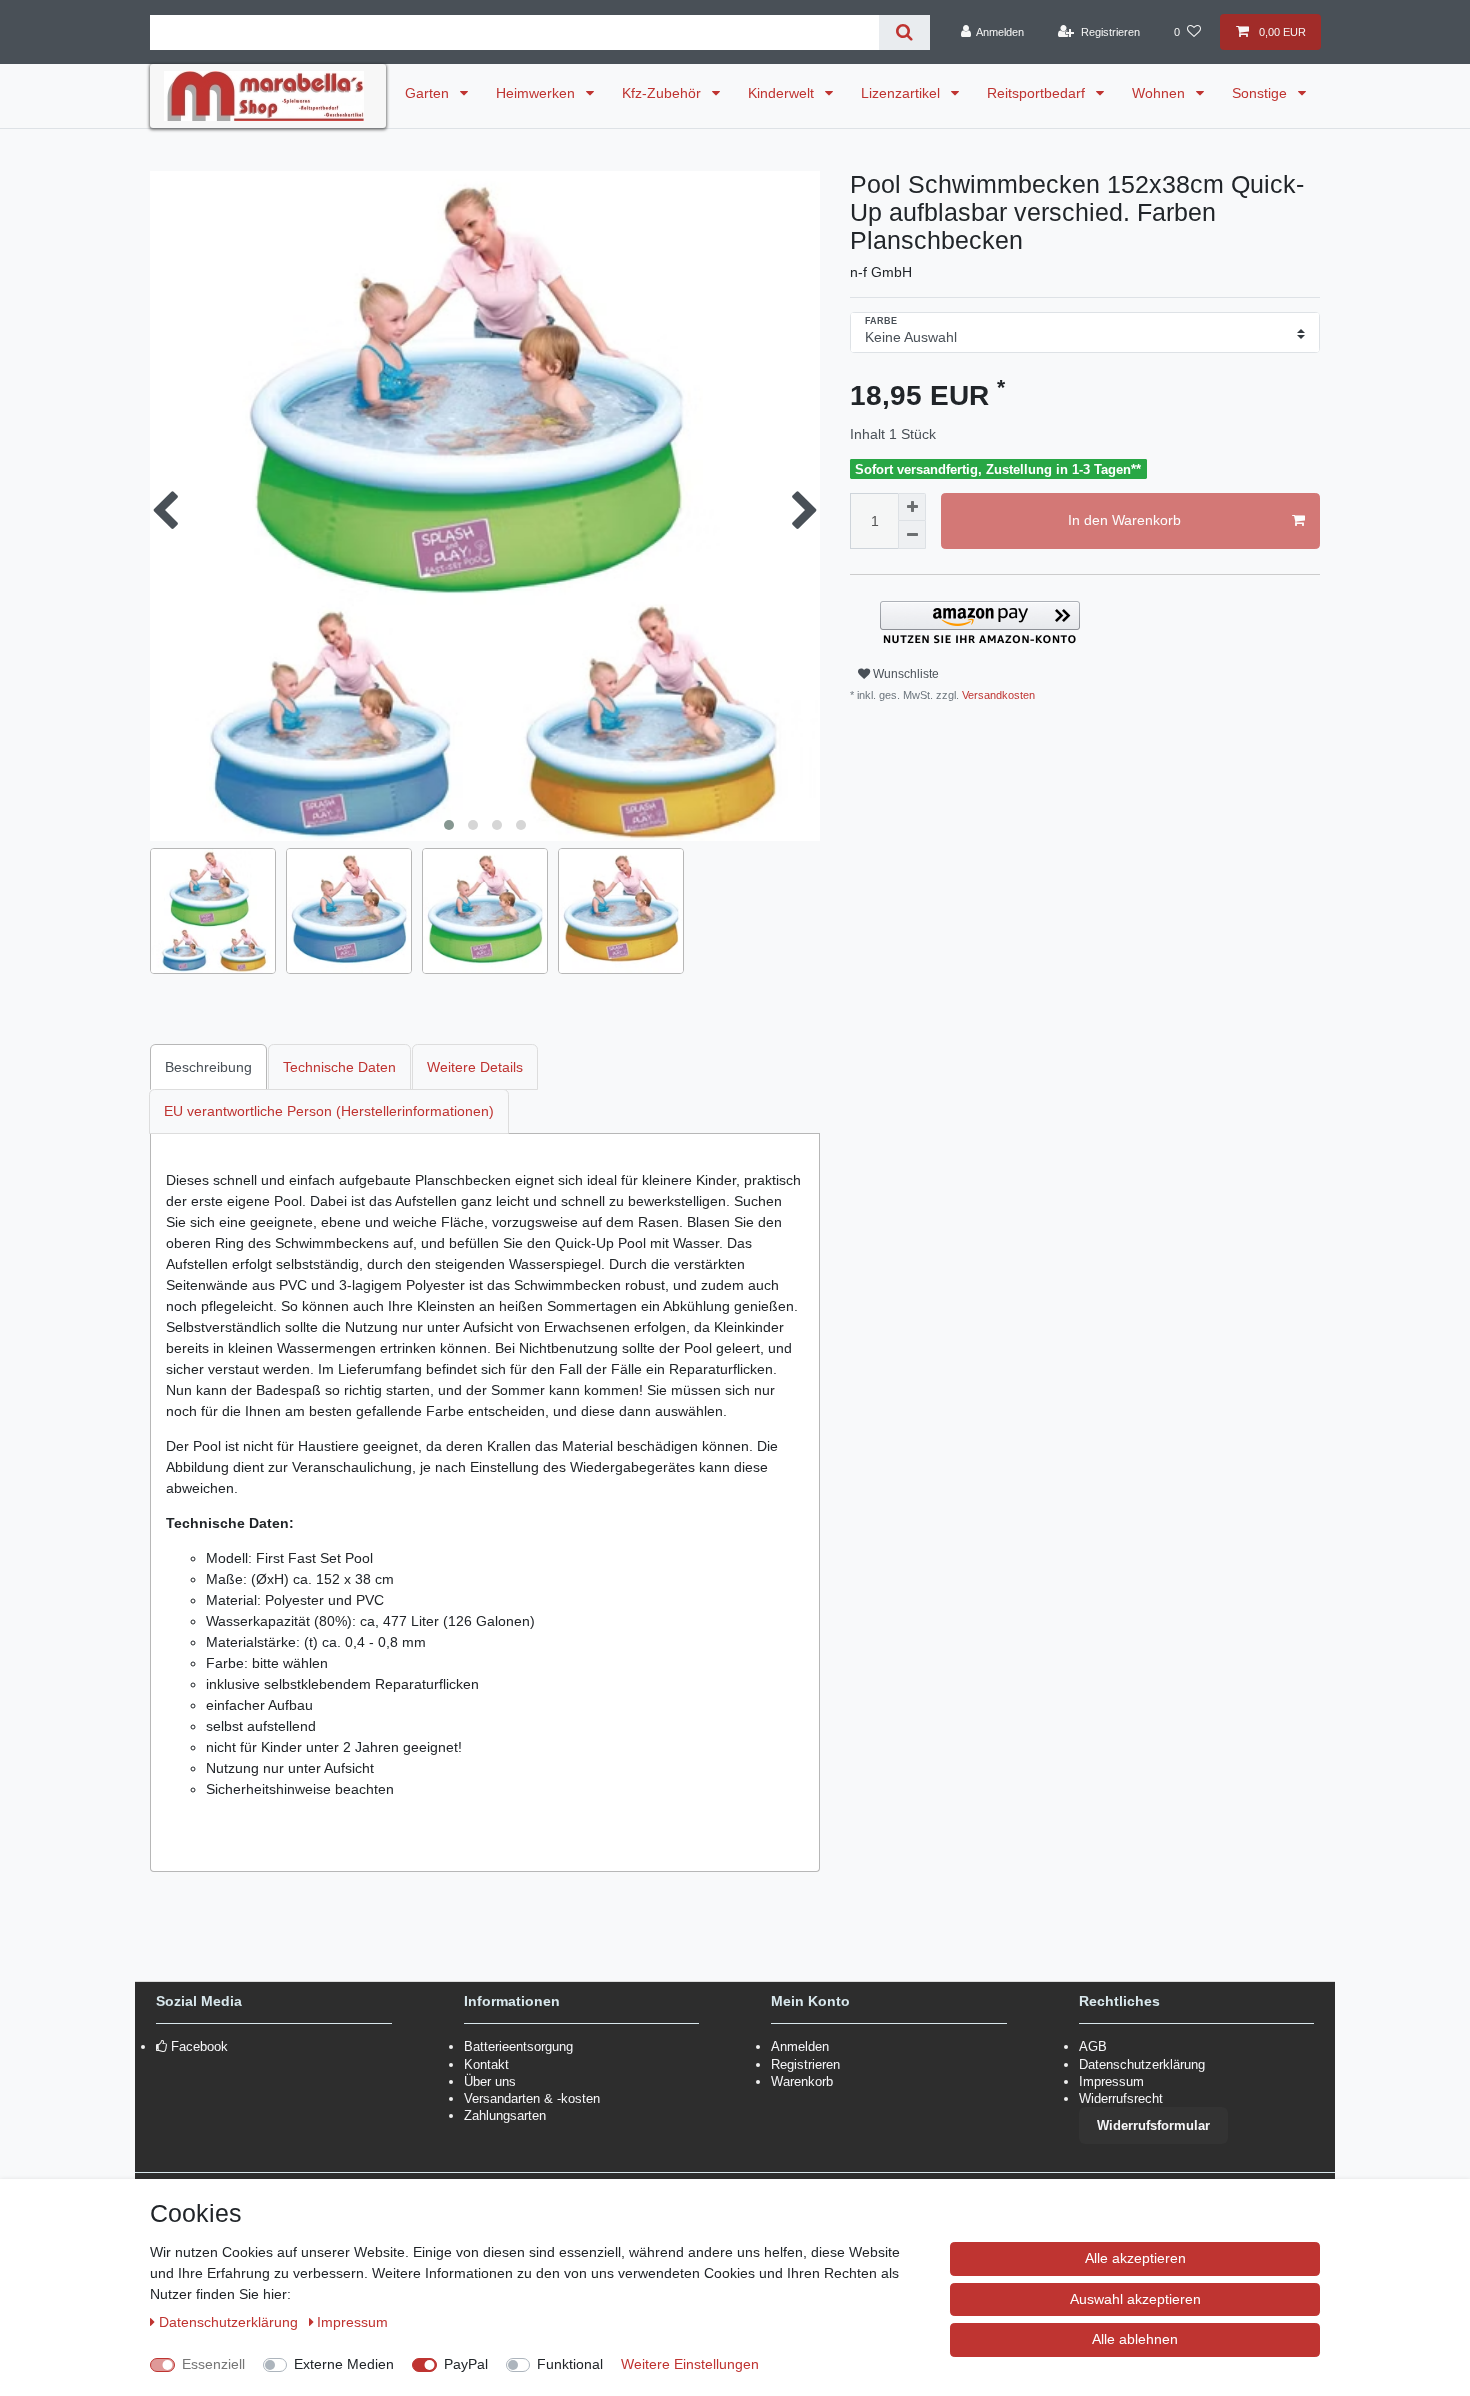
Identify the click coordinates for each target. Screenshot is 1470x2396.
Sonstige (1261, 93)
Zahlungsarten (505, 2115)
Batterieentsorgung (518, 2046)
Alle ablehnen (1135, 2339)
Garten (429, 93)
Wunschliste (904, 674)
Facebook (199, 2046)
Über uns (490, 2081)
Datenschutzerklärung (1142, 2064)
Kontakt (486, 2064)
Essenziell (213, 2364)
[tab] (209, 1066)
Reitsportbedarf (1038, 93)
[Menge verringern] (912, 535)
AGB (1093, 2046)
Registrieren (805, 2064)
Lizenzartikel (902, 93)
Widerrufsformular (1153, 2125)
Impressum (1111, 2081)
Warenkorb (802, 2081)
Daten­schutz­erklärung (230, 2322)
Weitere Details (475, 1067)
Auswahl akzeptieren (1135, 2299)
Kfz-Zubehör (663, 93)
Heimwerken (537, 93)
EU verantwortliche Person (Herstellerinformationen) (329, 1111)
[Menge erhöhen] (912, 507)
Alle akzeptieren (1135, 2258)
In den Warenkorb (1124, 520)
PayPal (466, 2364)
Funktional (570, 2364)
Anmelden (800, 2046)
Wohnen (1160, 93)
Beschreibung (208, 1067)
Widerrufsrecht (1121, 2098)
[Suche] (904, 32)
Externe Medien (344, 2364)
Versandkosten (997, 695)
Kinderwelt (783, 93)
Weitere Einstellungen (690, 2364)
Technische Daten (339, 1067)
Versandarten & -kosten (532, 2098)
